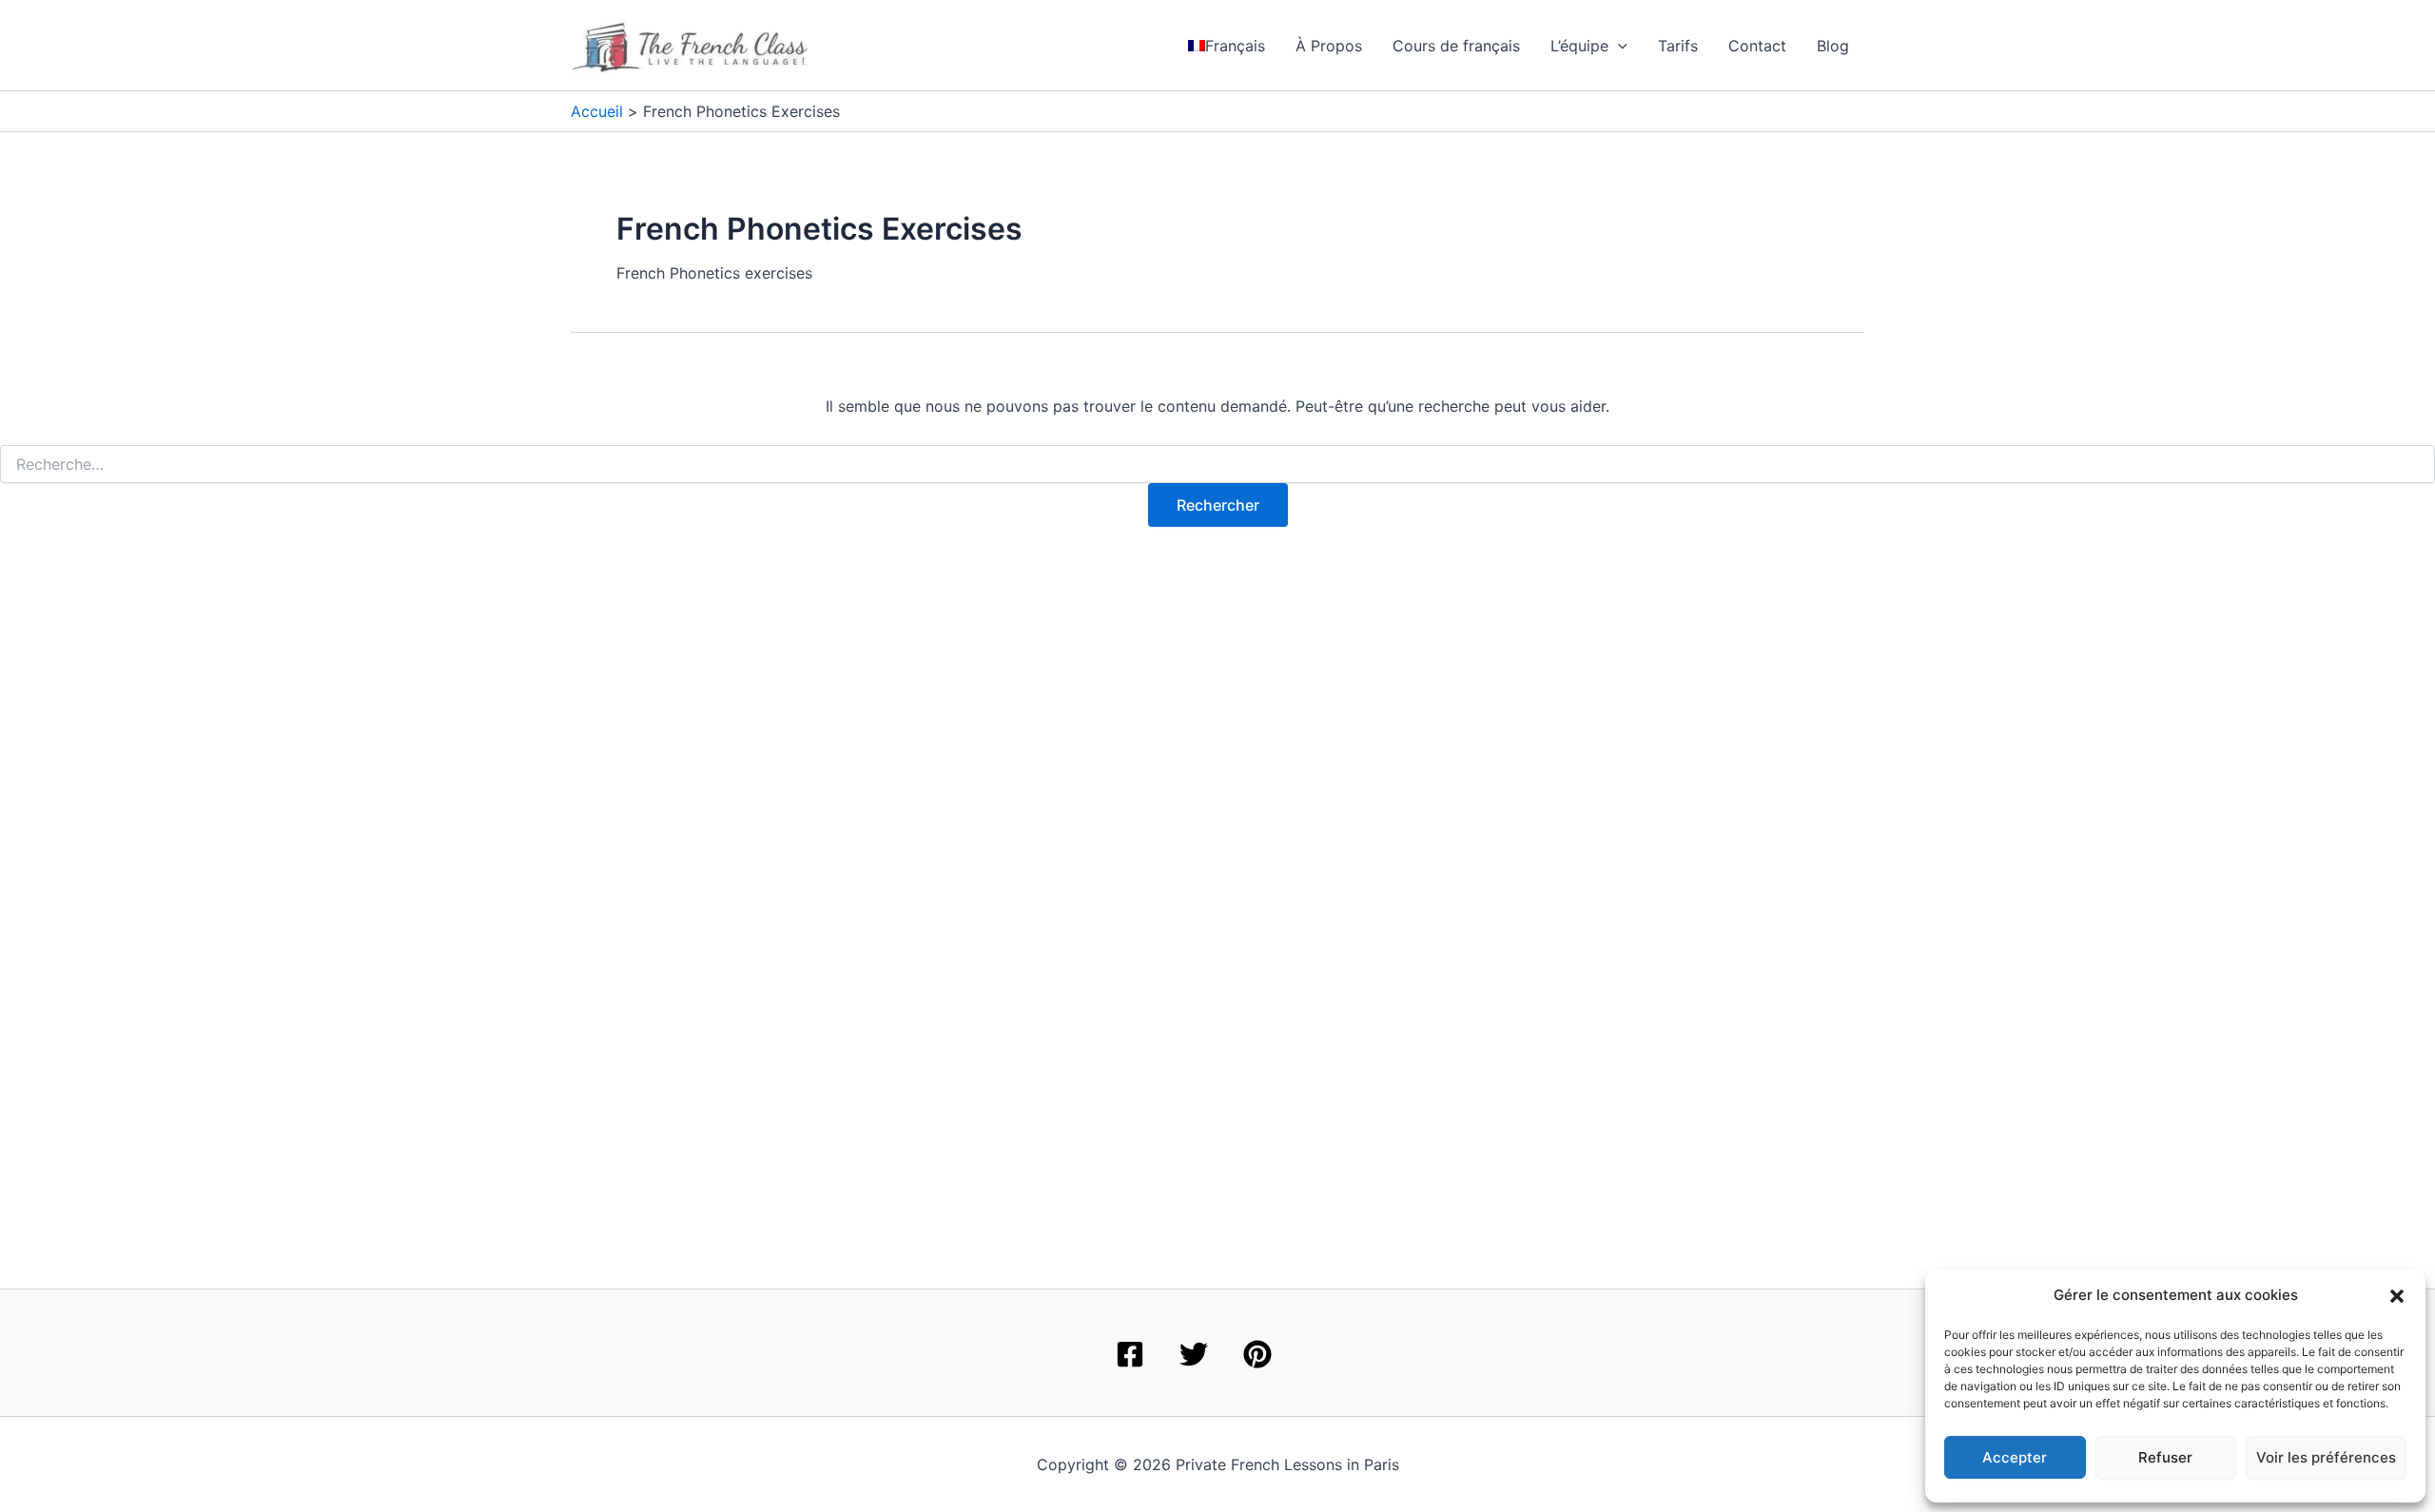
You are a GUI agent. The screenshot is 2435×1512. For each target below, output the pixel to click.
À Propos (1329, 46)
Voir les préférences (2326, 1457)
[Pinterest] (1257, 1354)
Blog (1833, 46)
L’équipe (1579, 46)
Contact (1757, 46)
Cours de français (1456, 46)
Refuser (2165, 1457)
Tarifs (1678, 46)
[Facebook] (1130, 1354)
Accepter (2015, 1457)
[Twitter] (1194, 1354)
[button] (2397, 1296)
